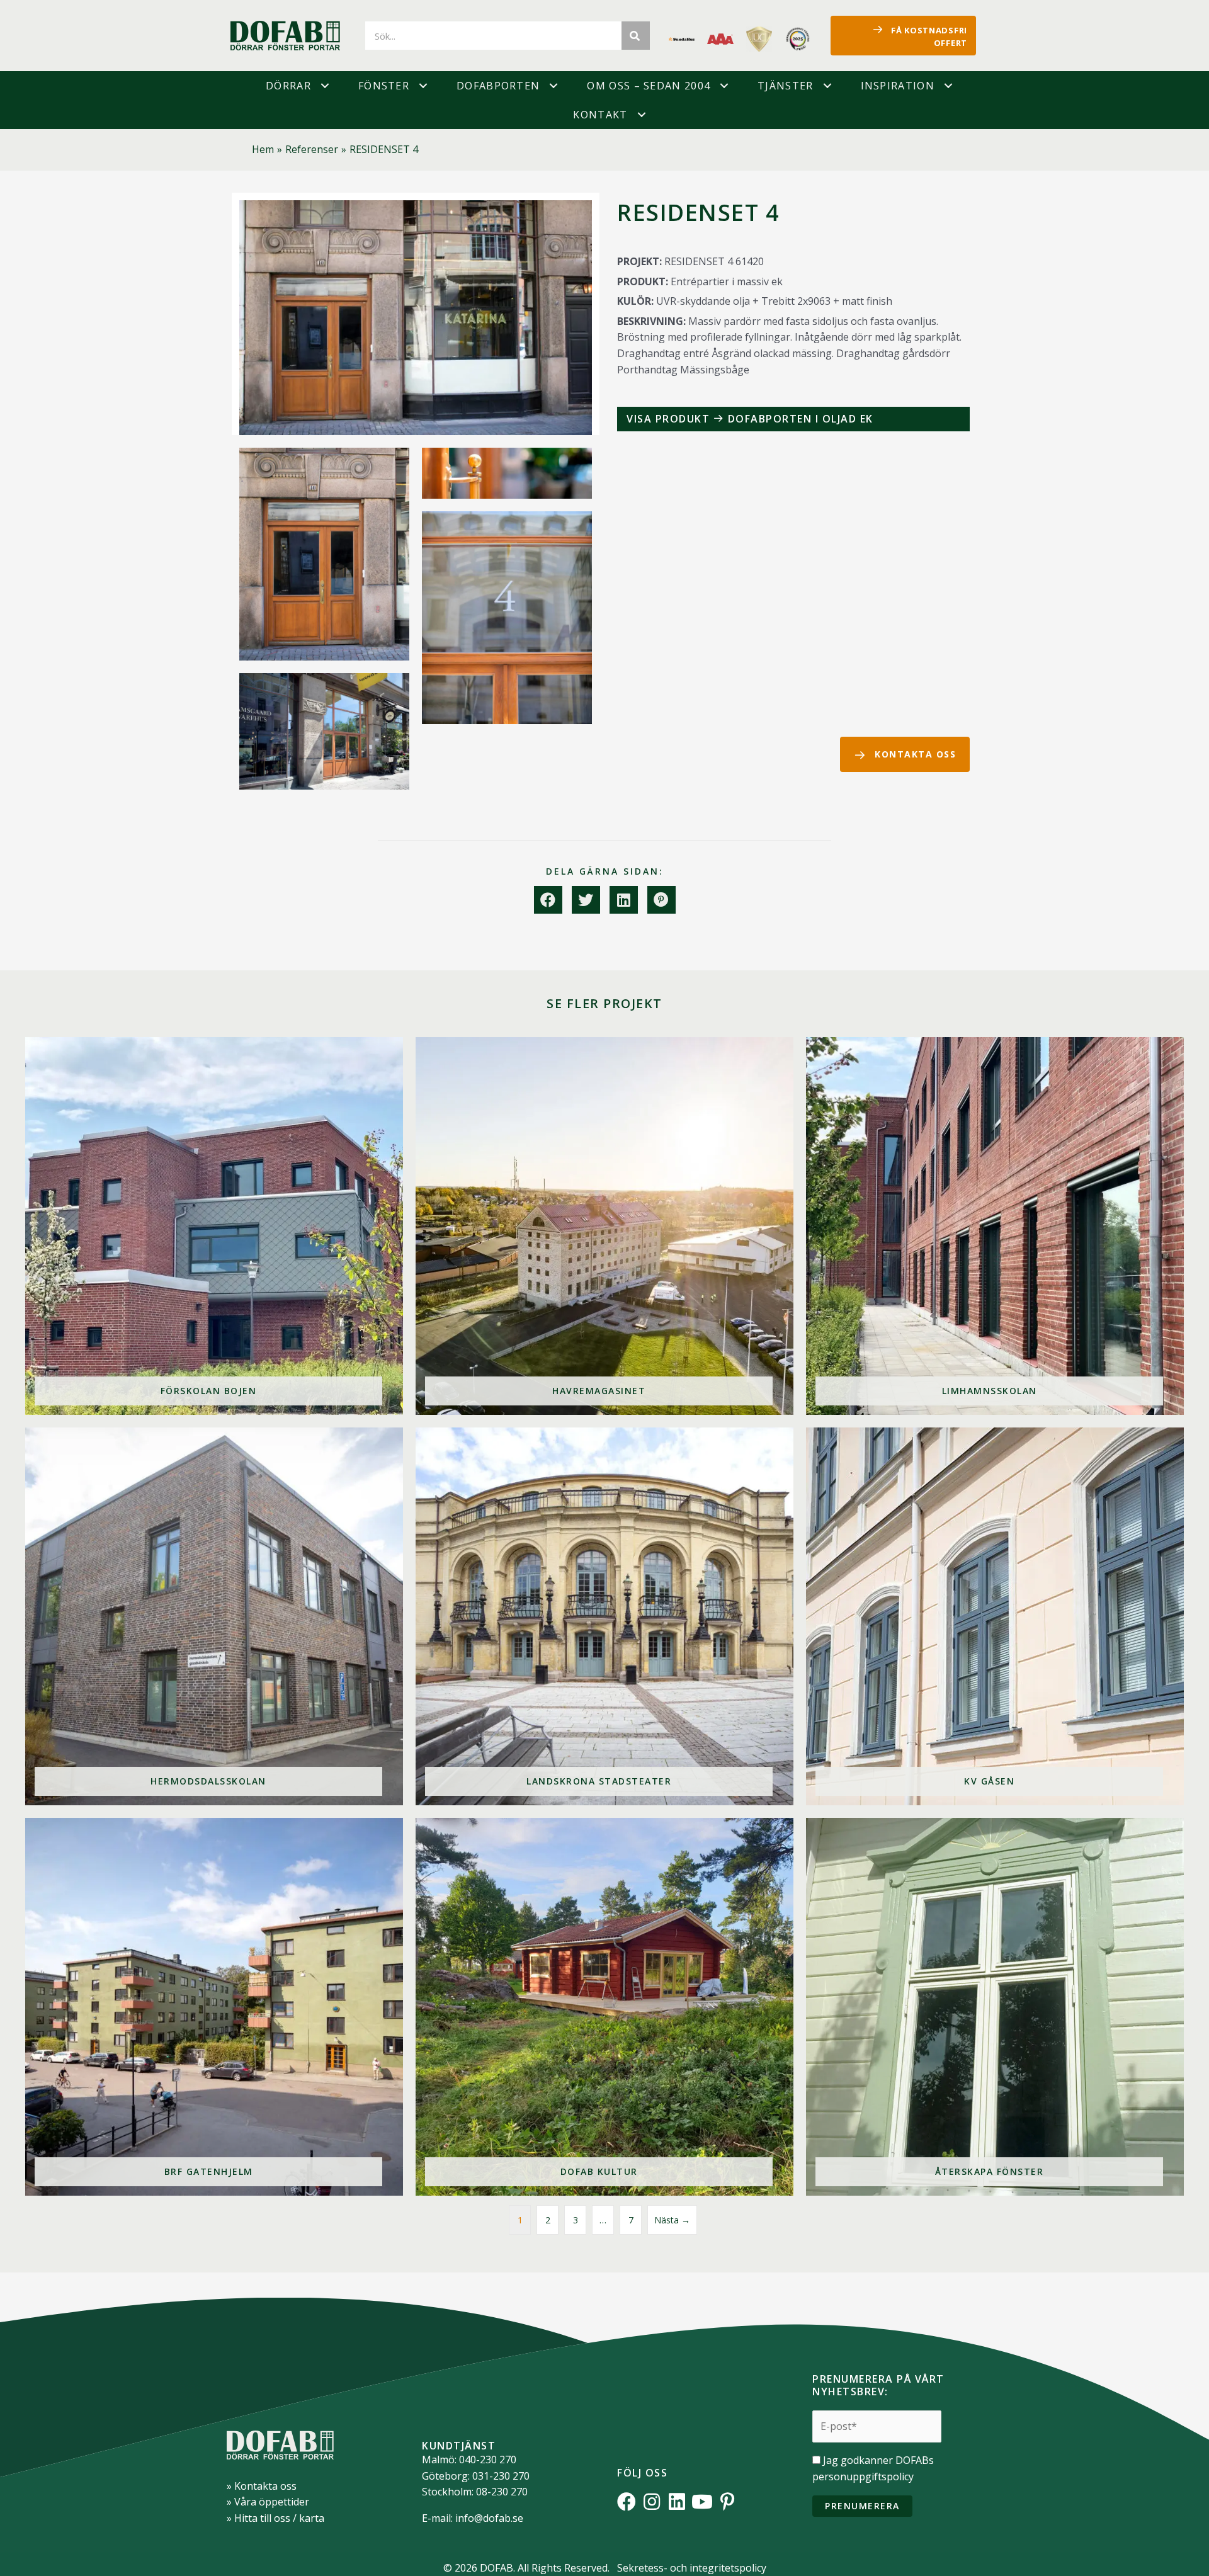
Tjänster (785, 86)
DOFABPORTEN (498, 86)
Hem (263, 149)
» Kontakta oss (262, 2486)
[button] (325, 86)
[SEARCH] (636, 36)
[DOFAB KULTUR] (604, 2007)
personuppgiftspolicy (863, 2477)
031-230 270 (501, 2476)
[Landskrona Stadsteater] (604, 1616)
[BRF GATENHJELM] (214, 2007)
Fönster (384, 86)
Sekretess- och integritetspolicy (692, 2568)
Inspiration (898, 86)
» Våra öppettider (268, 2502)
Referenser (312, 149)
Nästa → (672, 2220)
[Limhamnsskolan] (995, 1226)
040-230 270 (488, 2460)
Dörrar (288, 86)
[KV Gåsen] (995, 1616)
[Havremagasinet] (604, 1226)
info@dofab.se (489, 2518)
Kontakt (600, 115)
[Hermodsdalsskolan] (214, 1616)
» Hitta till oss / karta (275, 2518)
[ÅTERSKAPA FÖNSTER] (995, 2007)
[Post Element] (793, 419)
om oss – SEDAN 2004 (649, 86)
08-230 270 (502, 2492)
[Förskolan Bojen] (214, 1226)
